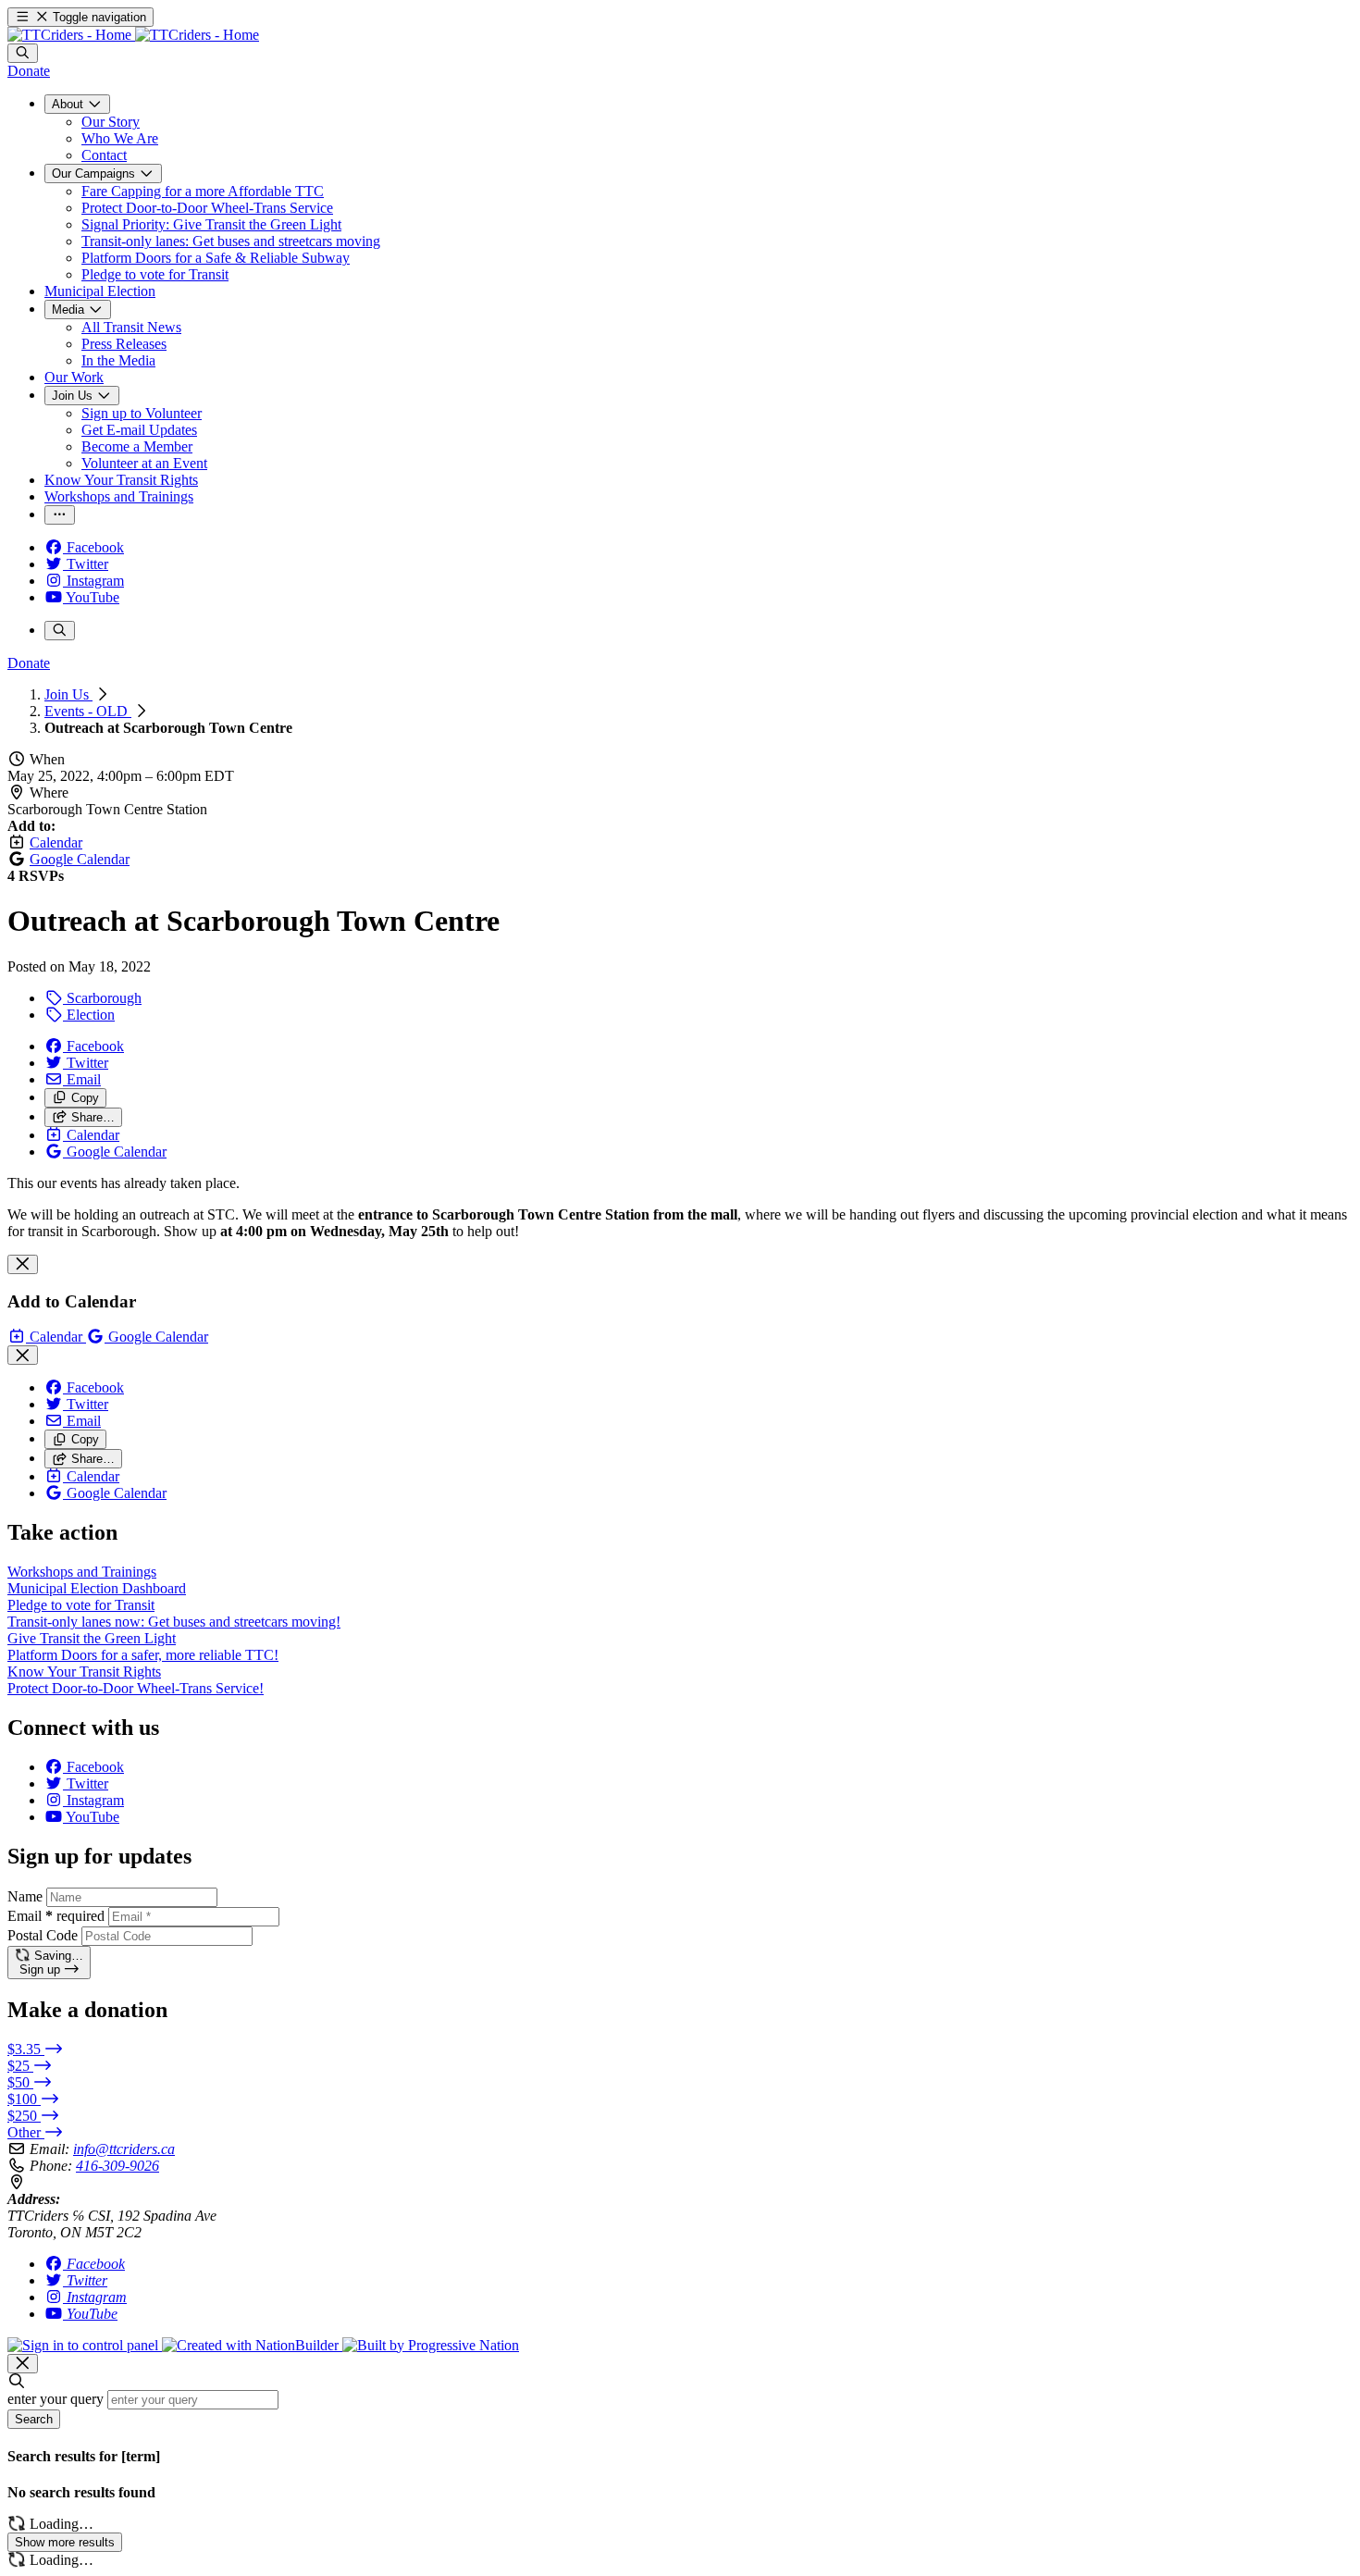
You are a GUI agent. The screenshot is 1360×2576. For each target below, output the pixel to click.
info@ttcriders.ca (124, 2149)
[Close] (23, 1264)
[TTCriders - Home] (133, 35)
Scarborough (102, 998)
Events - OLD (88, 711)
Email (56, 1916)
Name (25, 1896)
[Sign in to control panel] (85, 2345)
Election (89, 1015)
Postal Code (43, 1935)
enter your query (56, 2399)
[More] (60, 515)
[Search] (23, 53)
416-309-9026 (117, 2166)
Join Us (68, 694)
